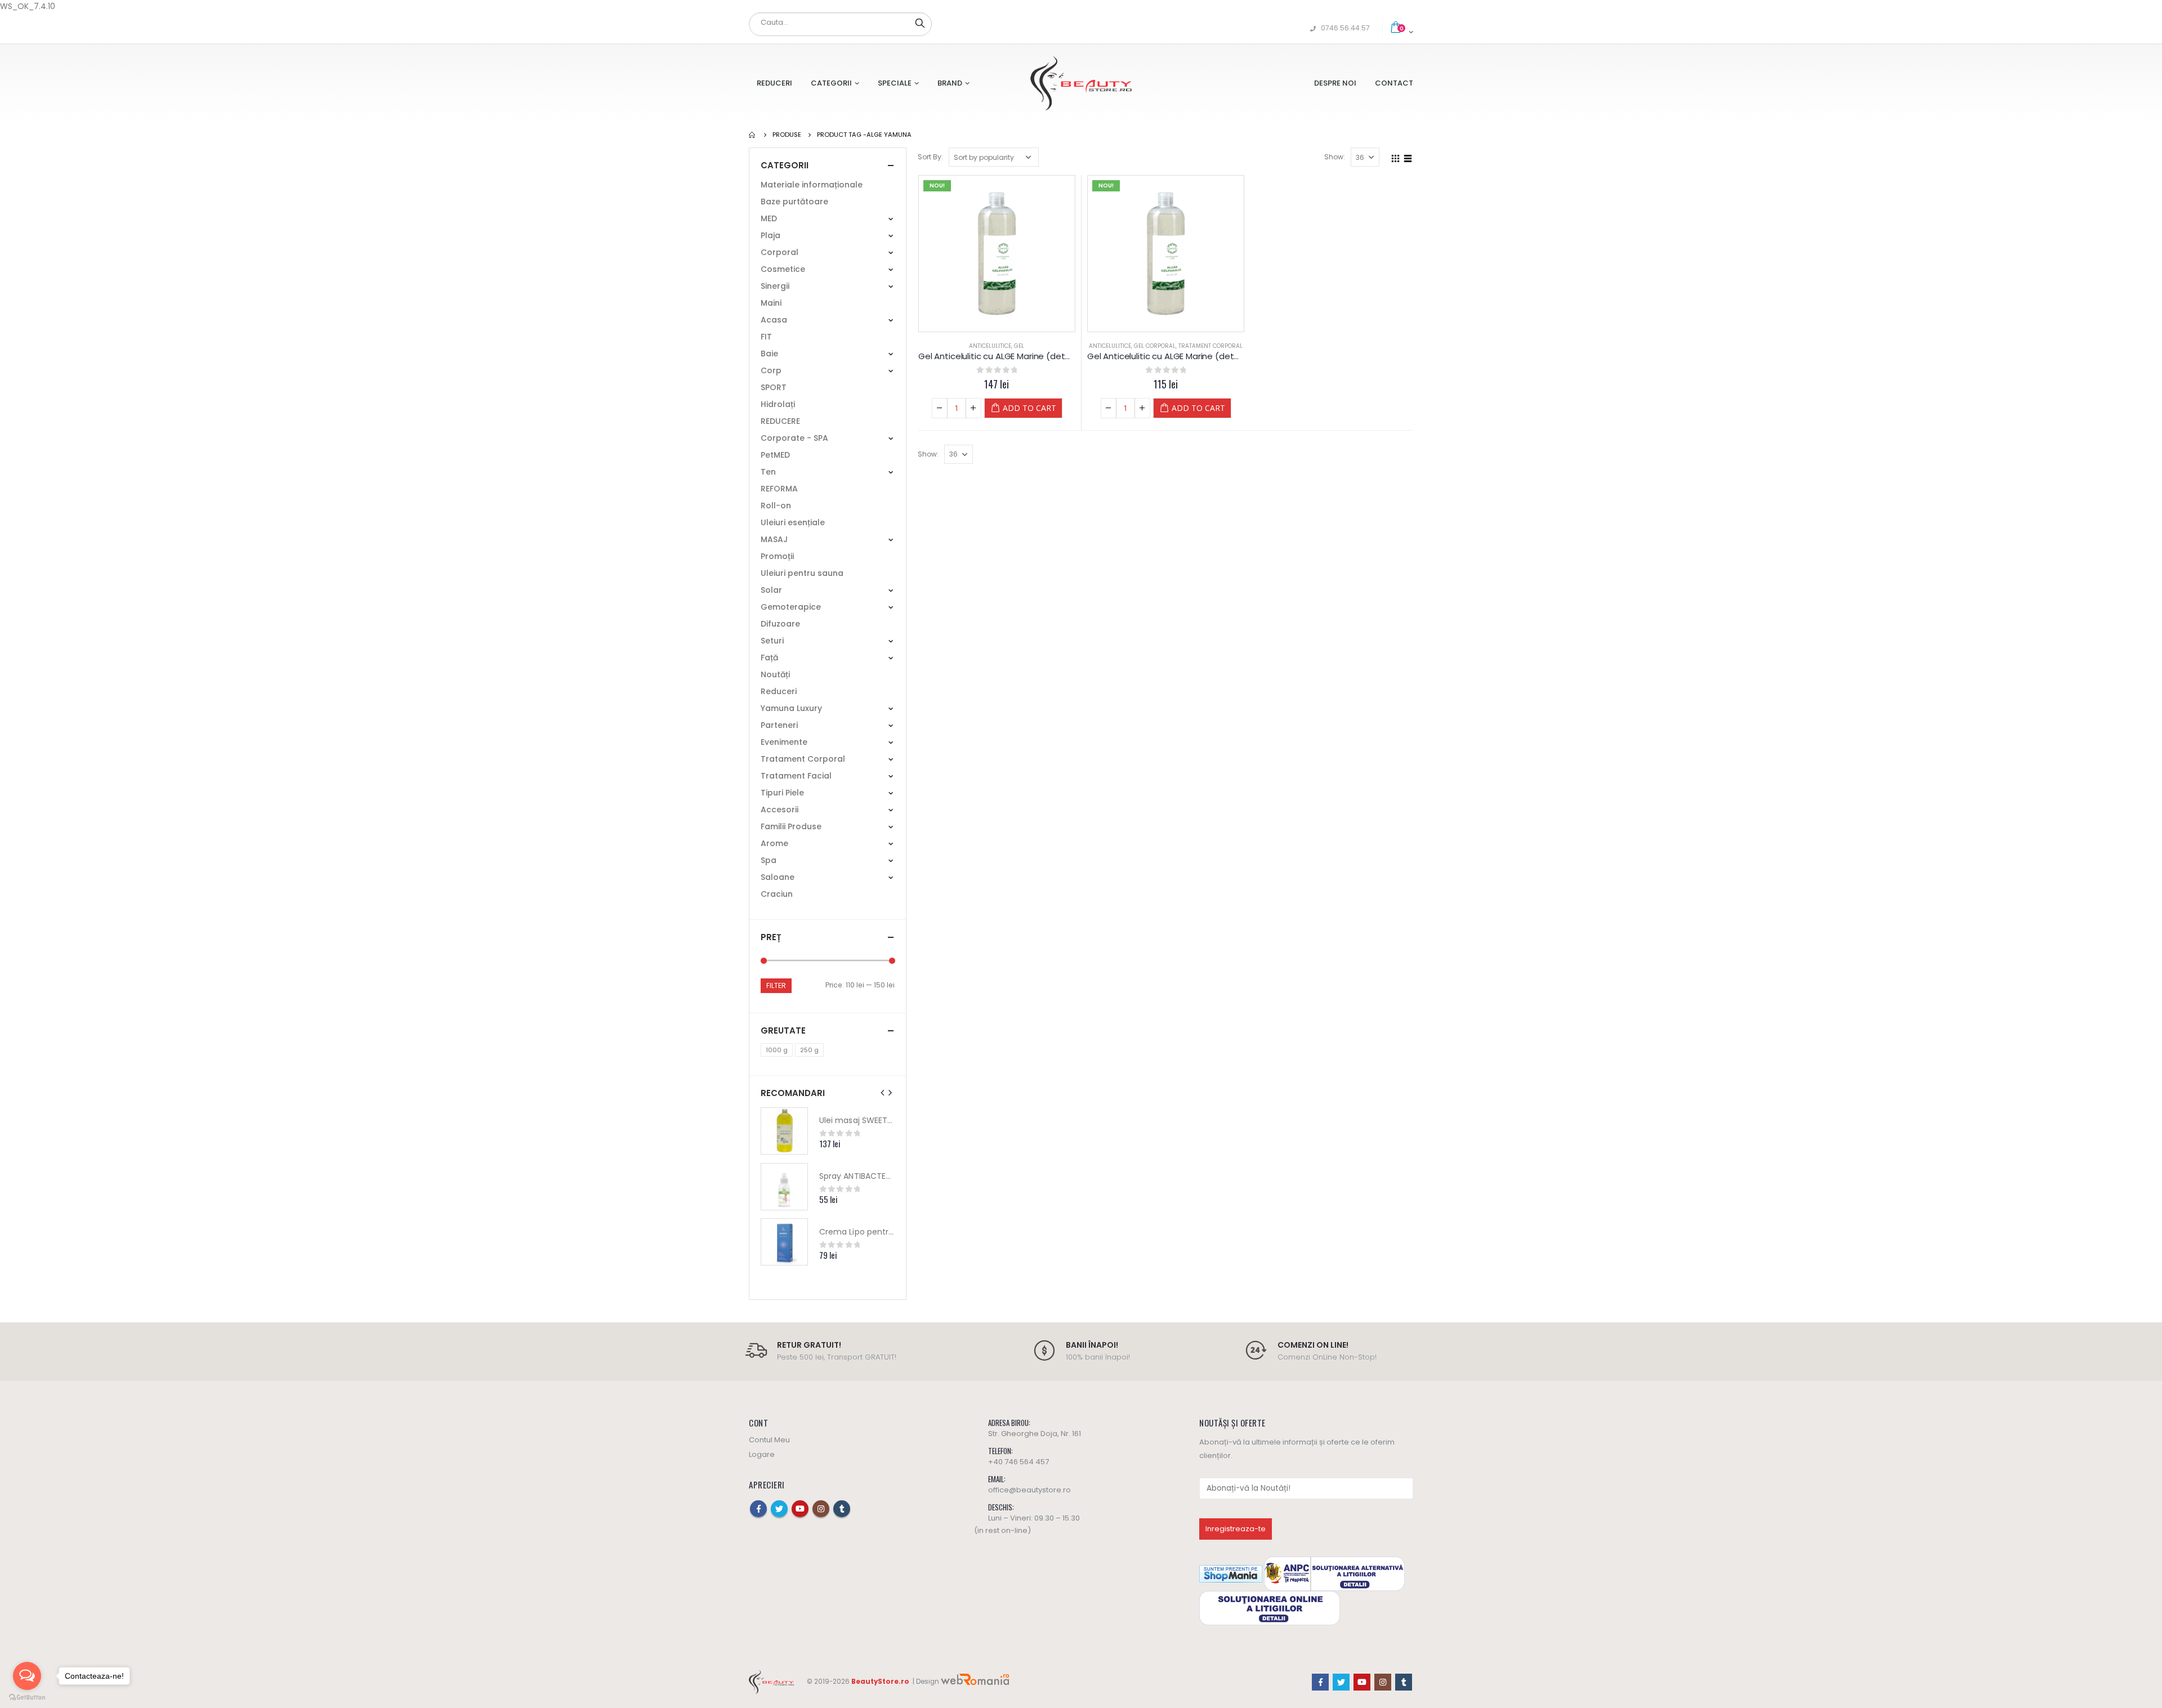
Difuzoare (780, 624)
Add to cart (1029, 408)
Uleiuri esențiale (793, 522)
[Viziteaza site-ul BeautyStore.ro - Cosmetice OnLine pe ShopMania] (1231, 1573)
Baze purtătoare (794, 202)
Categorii (831, 83)
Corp (771, 370)
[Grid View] (1396, 157)
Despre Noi (1335, 83)
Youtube (800, 1509)
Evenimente (784, 742)
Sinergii (775, 286)
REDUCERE (780, 421)
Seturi (772, 641)
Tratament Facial (796, 776)
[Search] (920, 23)
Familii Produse (791, 826)
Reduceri (774, 83)
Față (769, 658)
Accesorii (780, 810)
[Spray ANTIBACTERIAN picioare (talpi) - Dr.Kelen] (784, 1187)
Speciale (895, 83)
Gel (1019, 346)
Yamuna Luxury (791, 708)
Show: (1335, 157)
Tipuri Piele (782, 793)
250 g (809, 1050)
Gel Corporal (1155, 346)
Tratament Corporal (1210, 346)
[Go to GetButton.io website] (27, 1697)
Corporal (780, 252)
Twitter (779, 1509)
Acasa (774, 320)
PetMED (775, 455)
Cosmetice (783, 269)
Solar (771, 590)
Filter (776, 985)
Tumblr (842, 1509)
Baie (769, 354)
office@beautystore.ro (1029, 1490)
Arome (774, 843)
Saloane (778, 877)
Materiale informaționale (812, 185)
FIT (766, 337)
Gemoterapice (791, 607)
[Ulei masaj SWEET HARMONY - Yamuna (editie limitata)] (784, 1131)
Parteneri (779, 725)
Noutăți (775, 674)
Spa (769, 860)
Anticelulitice (990, 346)
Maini (771, 303)
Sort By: (930, 157)
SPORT (774, 387)
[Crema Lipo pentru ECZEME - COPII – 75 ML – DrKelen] (784, 1242)
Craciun (777, 894)
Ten (768, 472)
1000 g (777, 1050)
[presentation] (883, 1093)
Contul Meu (769, 1440)
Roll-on (776, 506)
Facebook (758, 1509)
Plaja (770, 235)
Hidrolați (778, 404)
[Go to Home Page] (753, 135)
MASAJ (774, 539)
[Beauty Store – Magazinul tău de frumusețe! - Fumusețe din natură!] (1081, 83)
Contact (1394, 83)
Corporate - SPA (794, 438)
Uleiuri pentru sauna (802, 573)
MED (769, 218)
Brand (950, 83)
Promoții (777, 556)
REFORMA (779, 489)
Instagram (821, 1509)
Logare (762, 1454)
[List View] (1408, 157)
